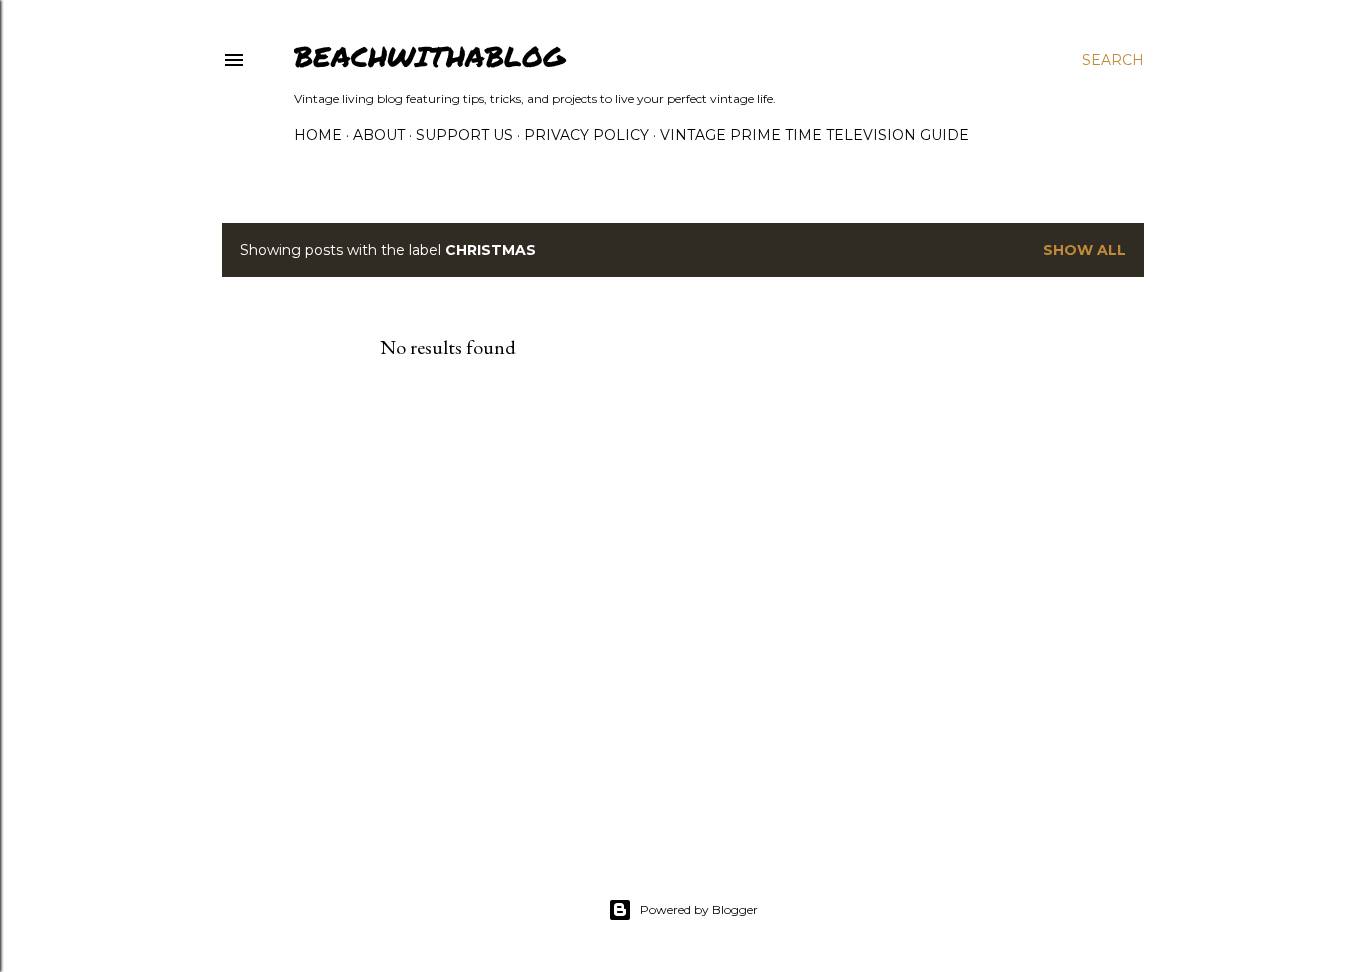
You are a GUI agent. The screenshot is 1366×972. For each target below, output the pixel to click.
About (379, 135)
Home (318, 135)
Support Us (464, 135)
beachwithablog (429, 56)
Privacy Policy (586, 135)
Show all (1084, 250)
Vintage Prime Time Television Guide (814, 135)
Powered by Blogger (699, 909)
